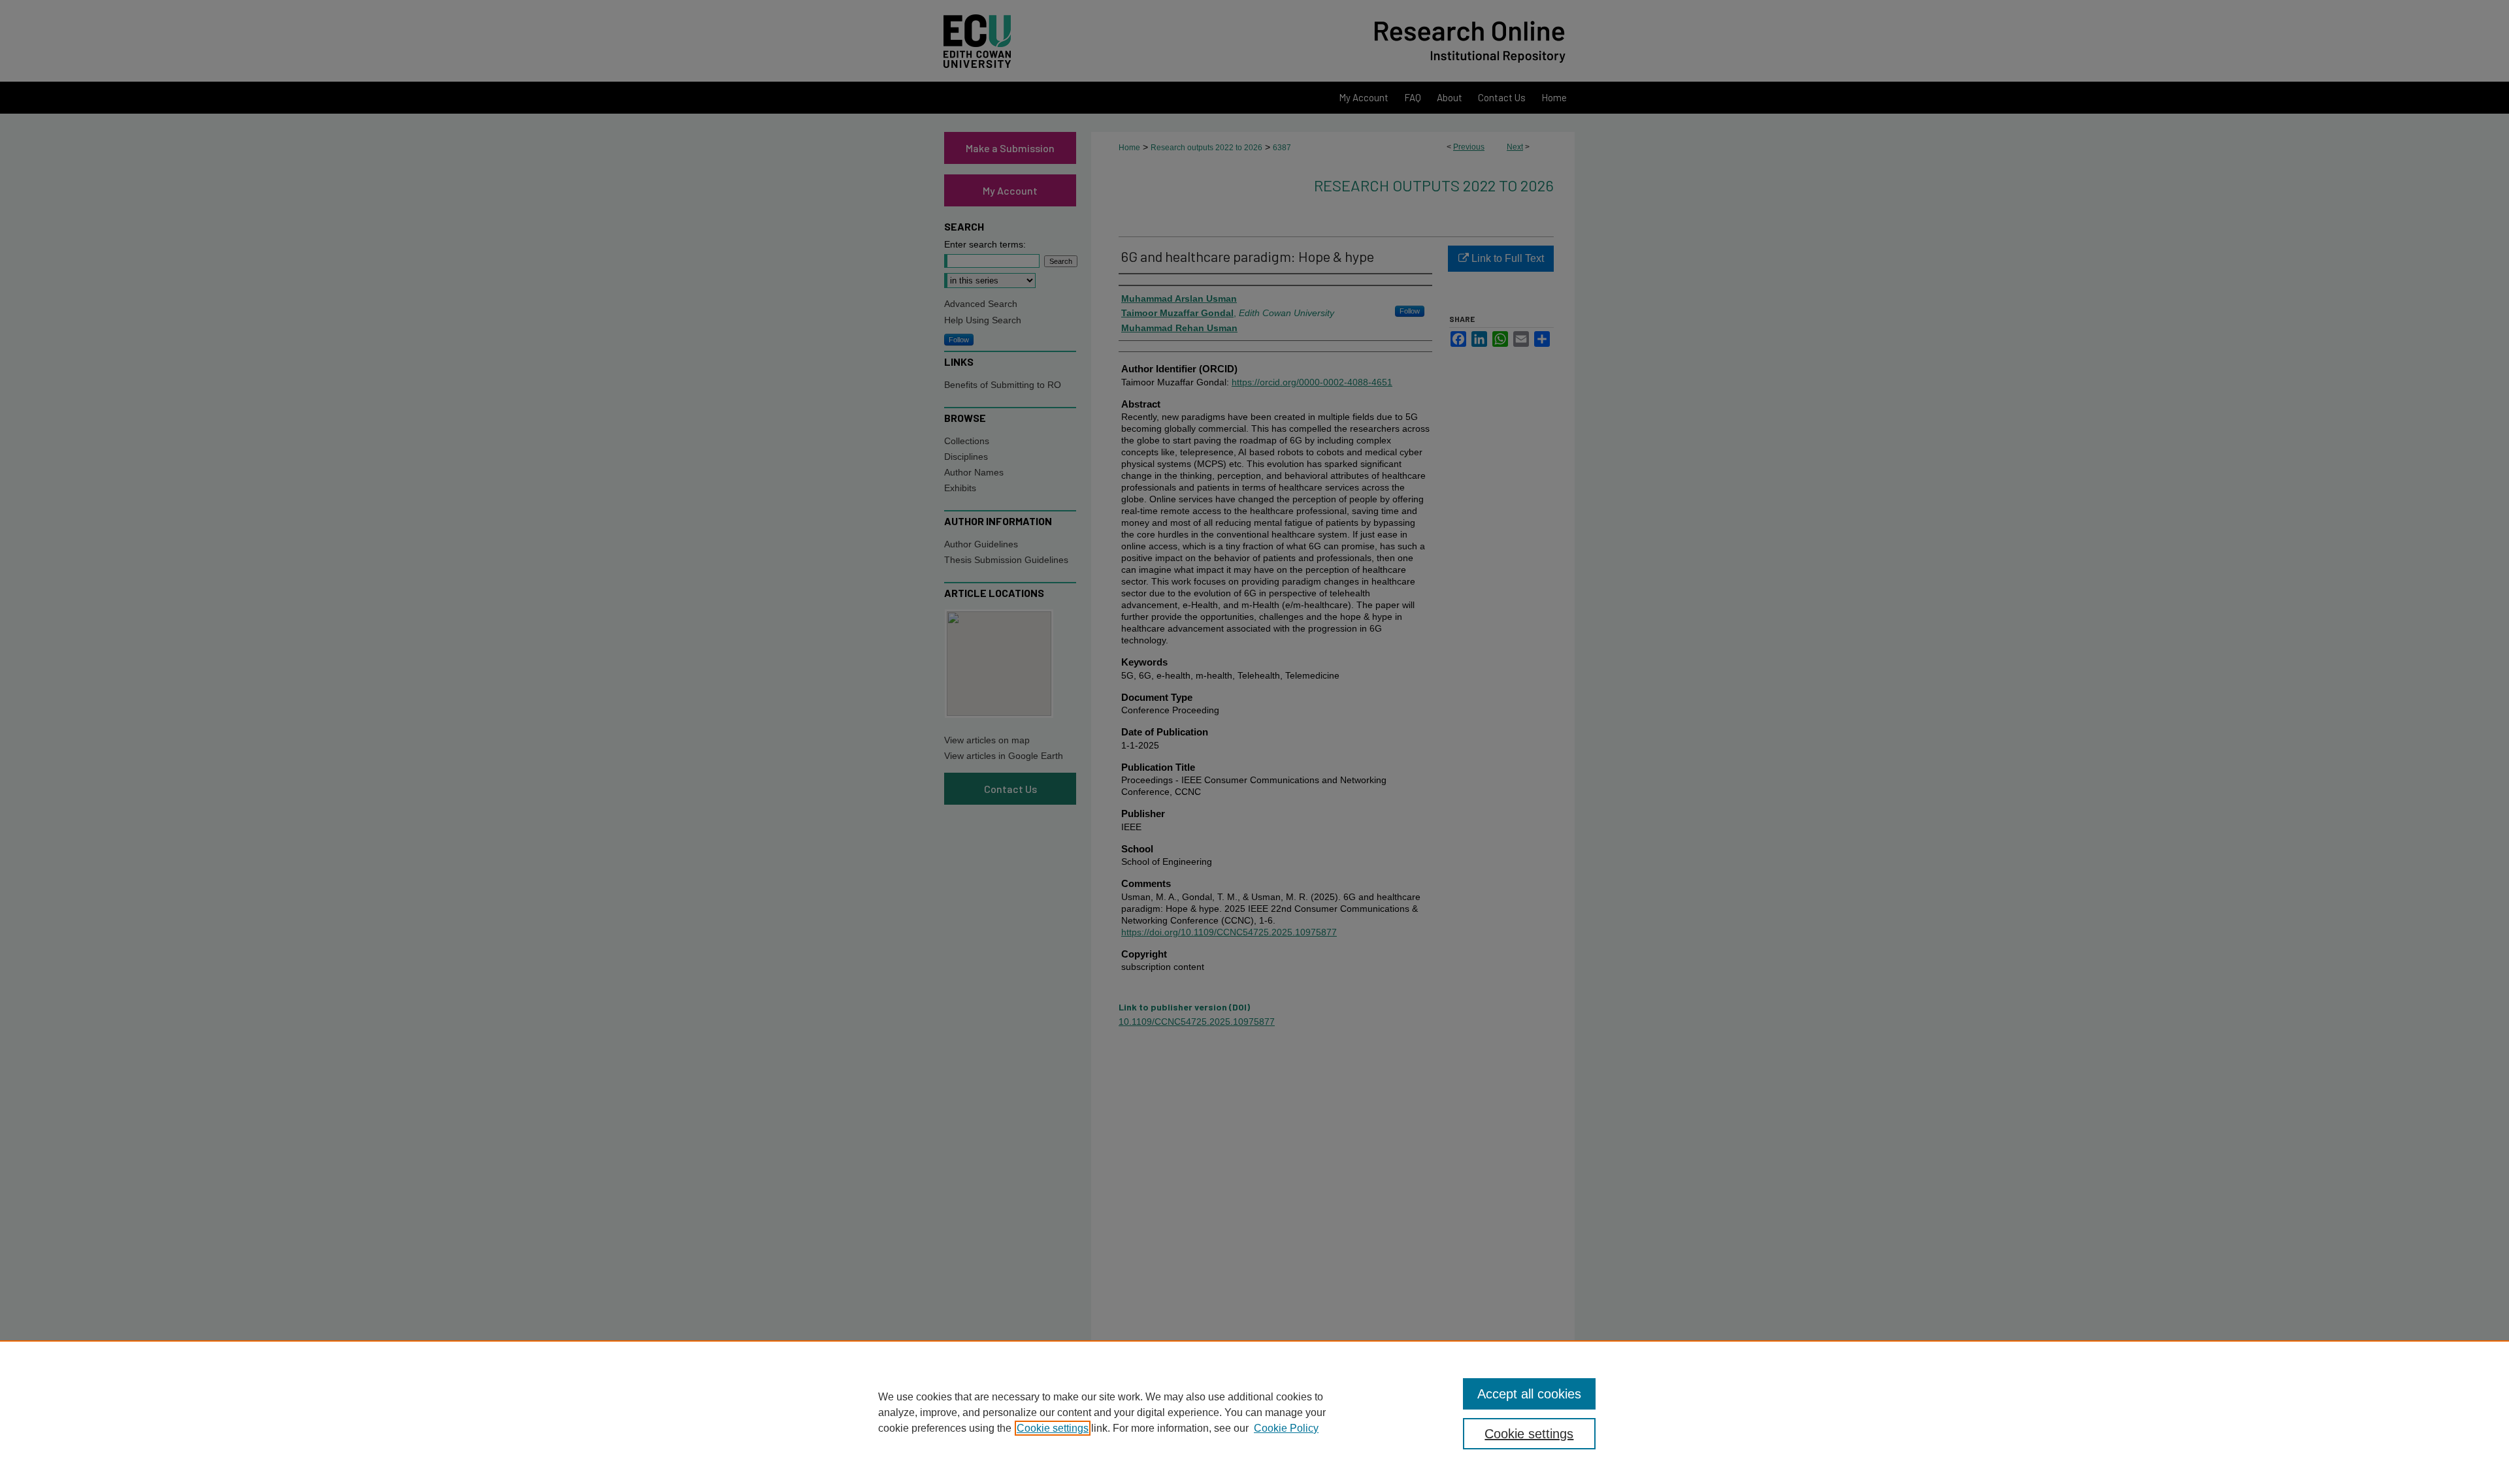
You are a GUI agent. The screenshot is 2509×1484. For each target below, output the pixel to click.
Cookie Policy (1286, 1428)
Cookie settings (1053, 1428)
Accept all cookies (1529, 1394)
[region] (1254, 1412)
